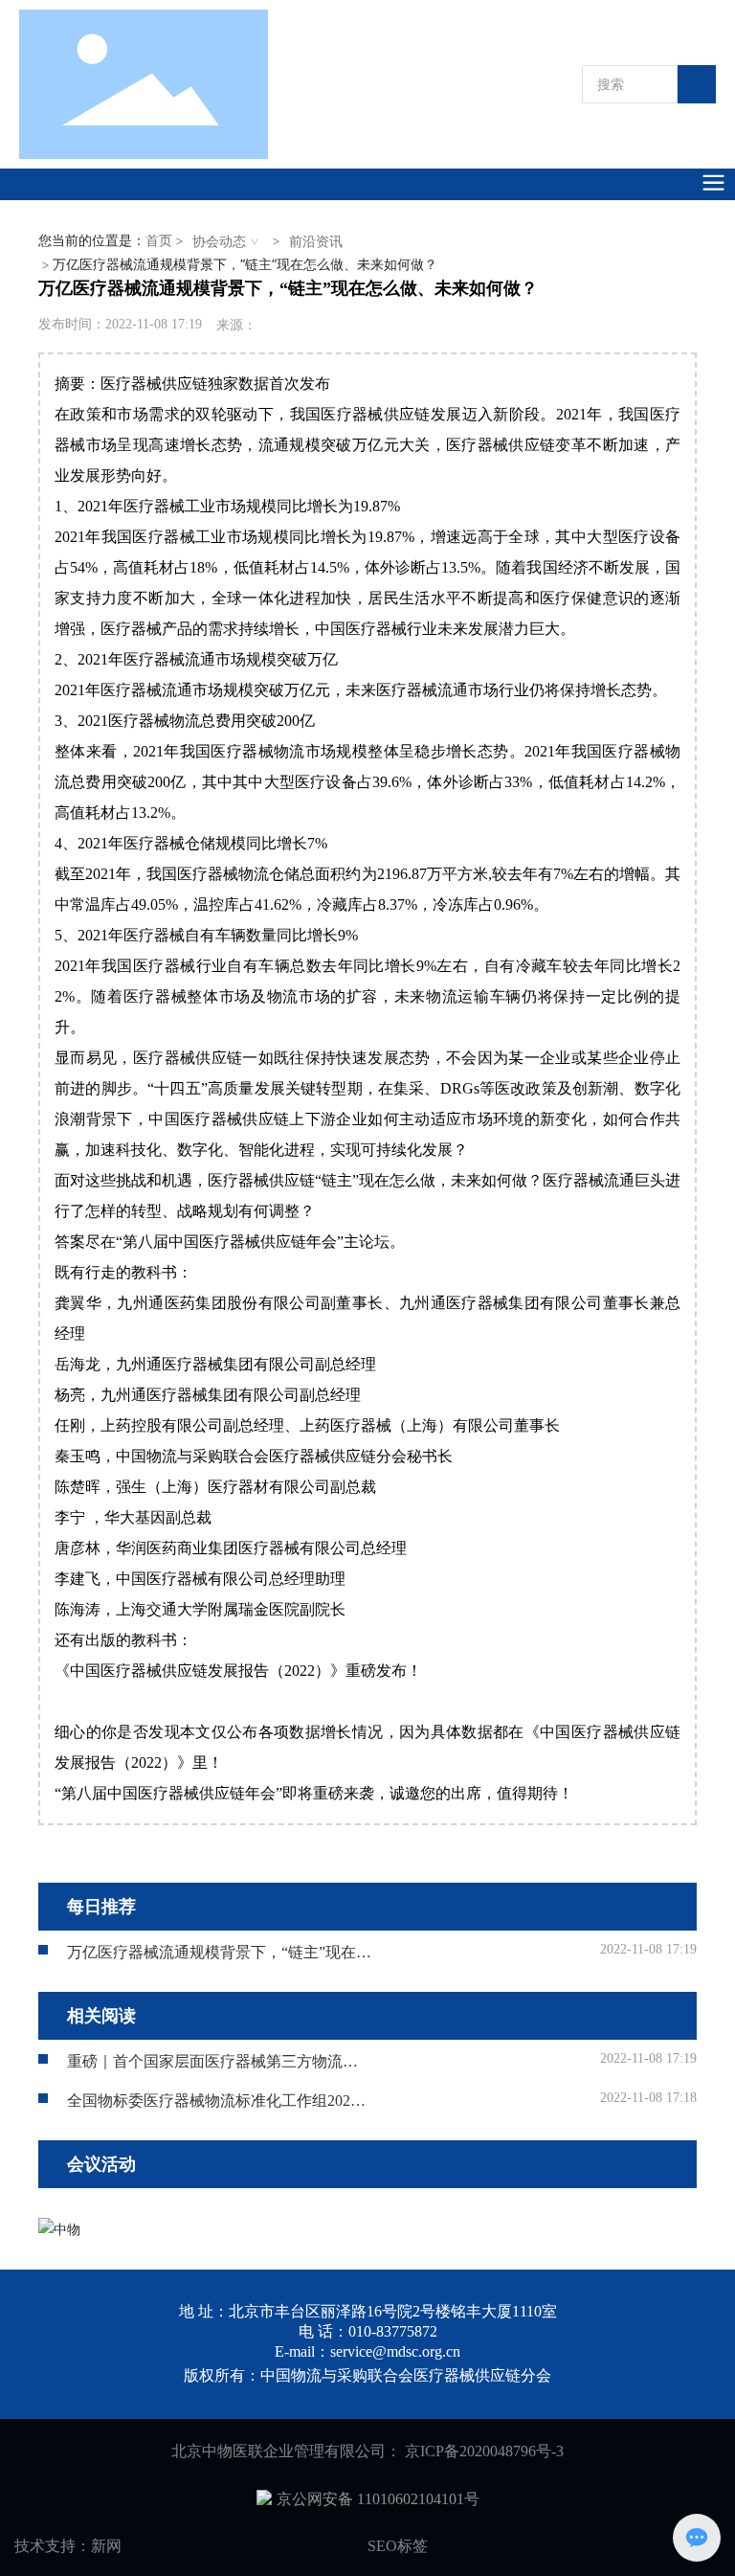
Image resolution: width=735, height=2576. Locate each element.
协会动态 (219, 241)
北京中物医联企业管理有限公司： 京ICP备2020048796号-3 (367, 2451)
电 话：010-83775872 (368, 2331)
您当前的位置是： (105, 240)
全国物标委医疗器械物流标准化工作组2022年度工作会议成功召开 (212, 2108)
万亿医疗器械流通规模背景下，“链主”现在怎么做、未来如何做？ (219, 1960)
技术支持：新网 (68, 2546)
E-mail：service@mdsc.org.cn (367, 2351)
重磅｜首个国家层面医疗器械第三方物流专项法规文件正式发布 (212, 2069)
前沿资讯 (316, 241)
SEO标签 (398, 2546)
